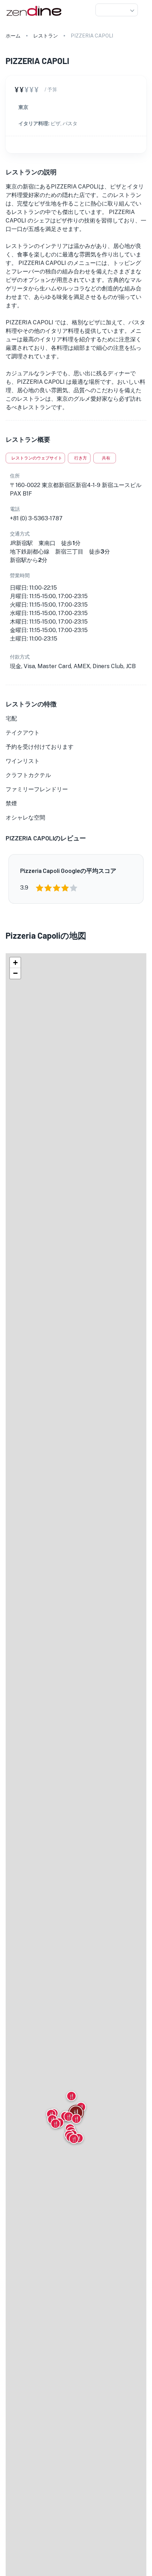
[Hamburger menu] (144, 10)
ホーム (13, 36)
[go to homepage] (33, 16)
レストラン (46, 36)
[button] (117, 10)
